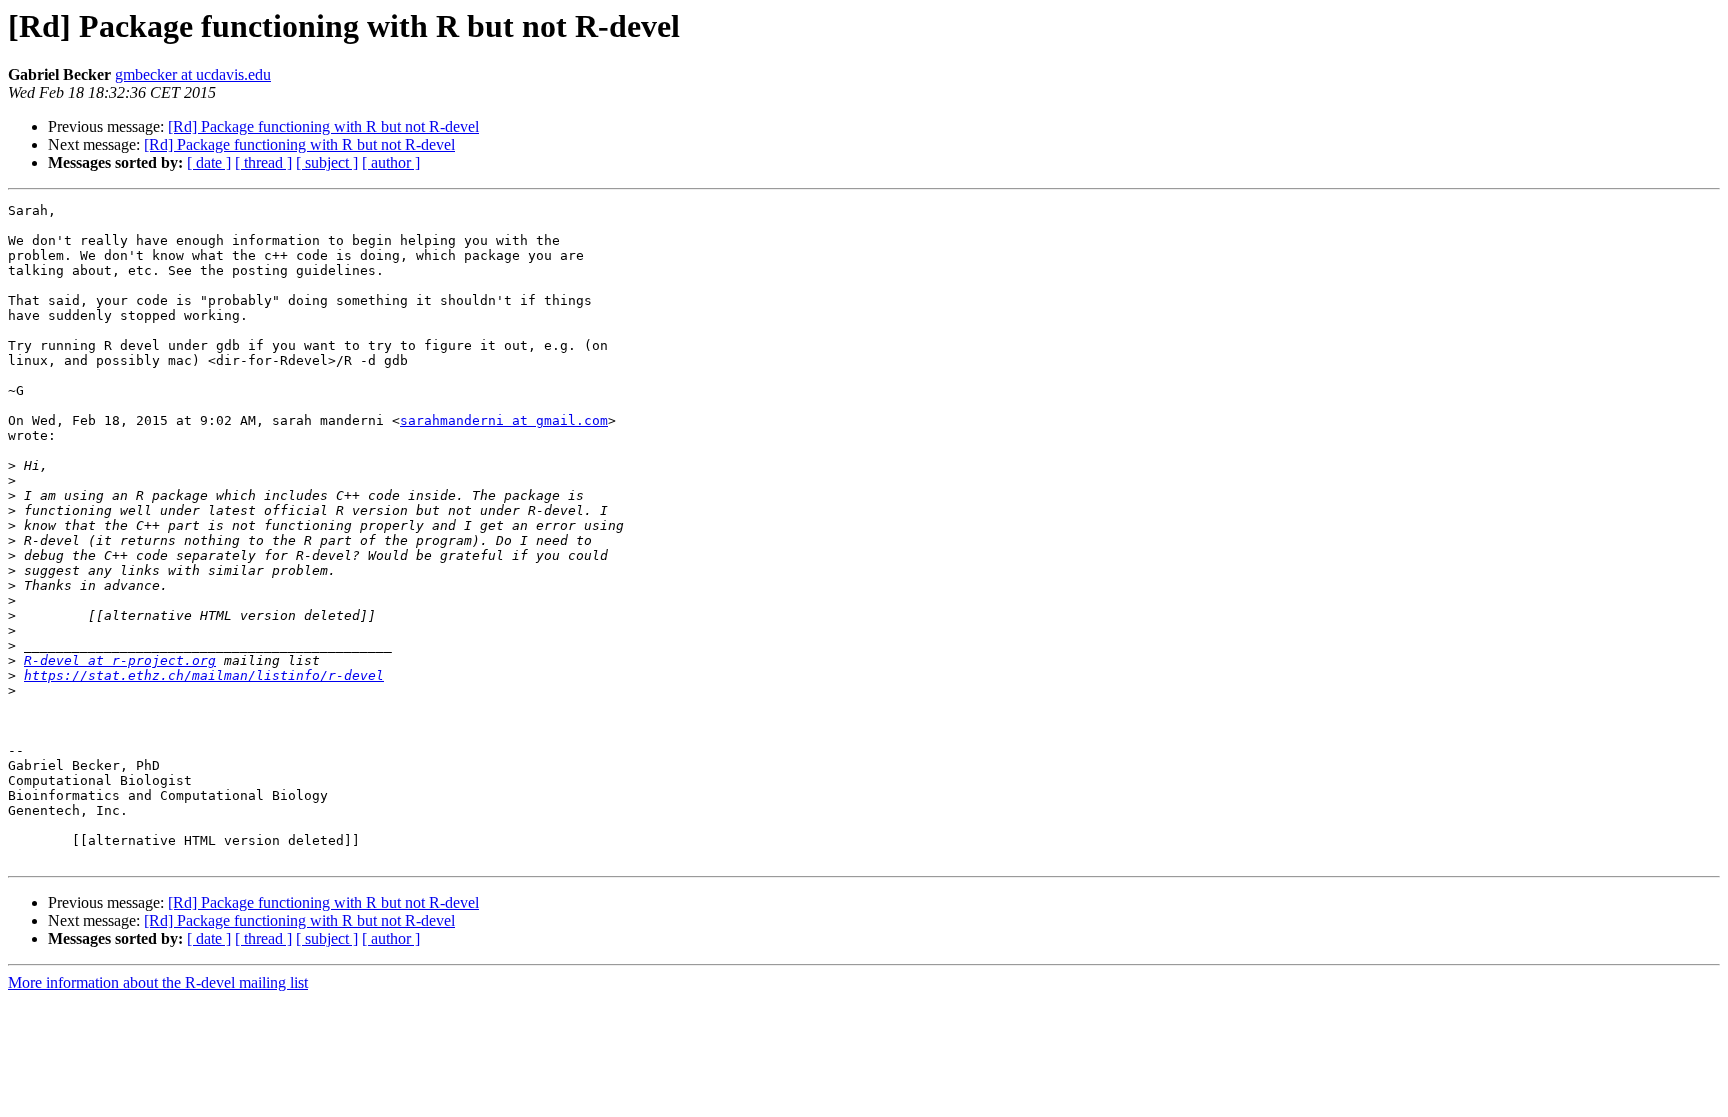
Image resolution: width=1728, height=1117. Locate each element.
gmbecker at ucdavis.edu (193, 74)
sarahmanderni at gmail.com (504, 420)
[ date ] (209, 162)
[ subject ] (327, 162)
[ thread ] (263, 162)
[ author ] (391, 162)
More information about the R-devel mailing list (158, 982)
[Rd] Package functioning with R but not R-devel (323, 126)
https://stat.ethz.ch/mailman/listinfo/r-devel (204, 675)
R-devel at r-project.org (120, 660)
